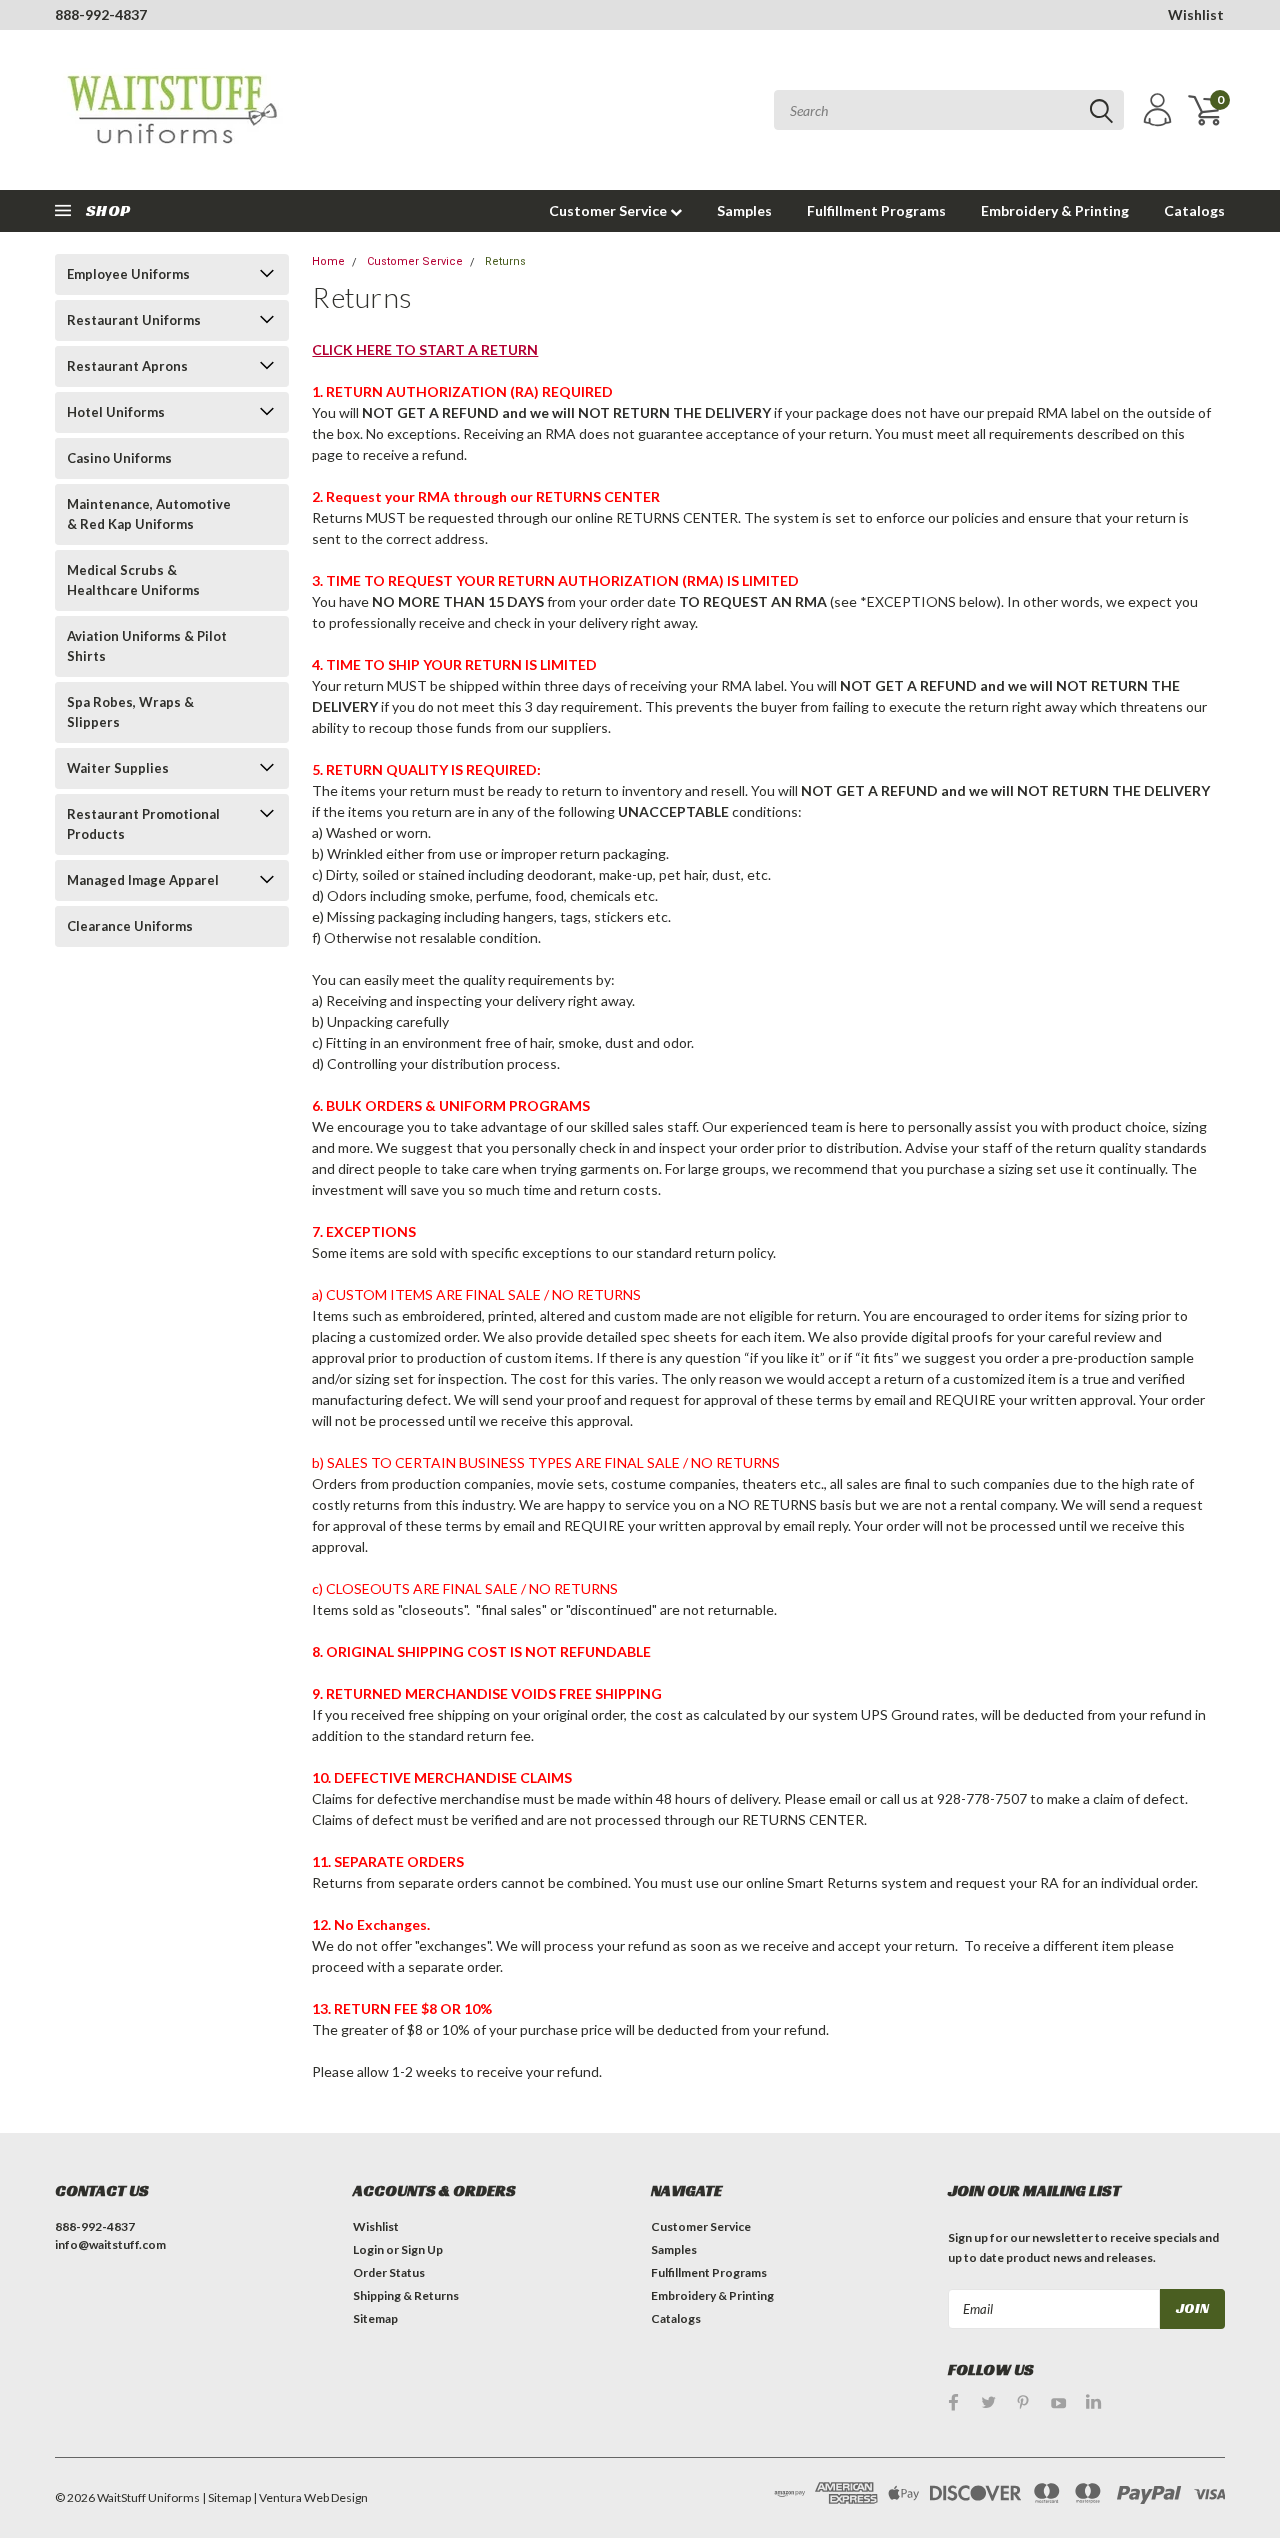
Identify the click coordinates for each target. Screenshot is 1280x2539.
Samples (744, 210)
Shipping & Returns (406, 2295)
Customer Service (609, 210)
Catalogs (1194, 210)
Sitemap (375, 2318)
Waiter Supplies (118, 768)
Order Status (389, 2272)
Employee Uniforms (128, 274)
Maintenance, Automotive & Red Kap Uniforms (149, 514)
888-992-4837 (101, 14)
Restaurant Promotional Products (143, 824)
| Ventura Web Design (310, 2497)
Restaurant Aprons (127, 366)
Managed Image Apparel (143, 880)
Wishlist (1196, 14)
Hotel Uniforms (116, 412)
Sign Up (422, 2249)
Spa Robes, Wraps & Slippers (130, 712)
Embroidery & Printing (1055, 210)
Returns (505, 261)
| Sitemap (226, 2497)
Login (368, 2249)
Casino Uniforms (119, 458)
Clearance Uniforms (130, 926)
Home (328, 261)
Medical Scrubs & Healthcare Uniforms (133, 580)
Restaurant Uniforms (134, 320)
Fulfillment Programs (876, 210)
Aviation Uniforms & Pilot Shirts (147, 646)
